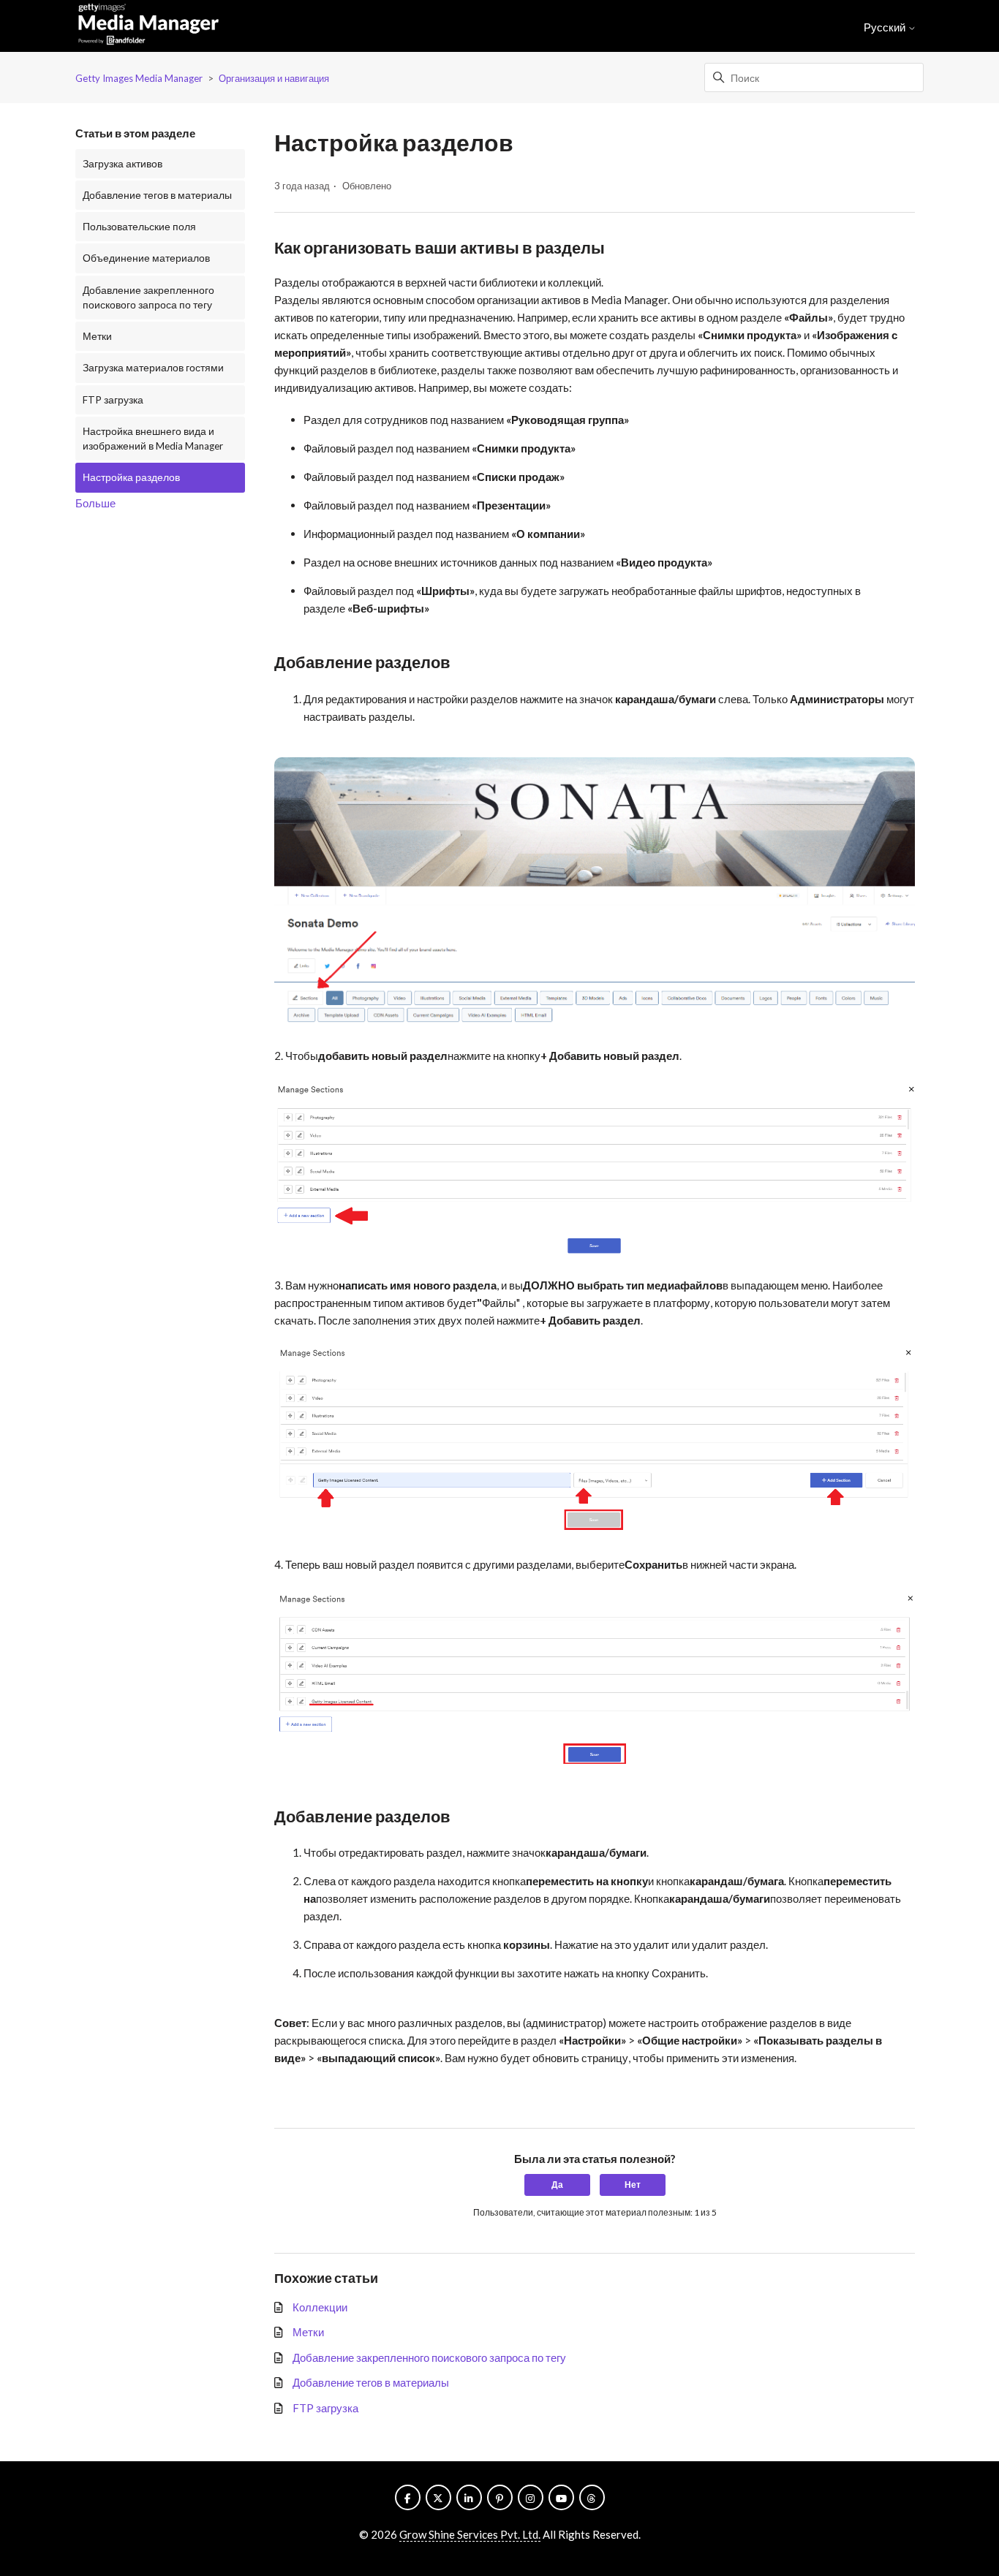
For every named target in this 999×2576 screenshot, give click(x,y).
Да (557, 2185)
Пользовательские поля (139, 227)
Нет (633, 2185)
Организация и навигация (274, 78)
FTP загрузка (113, 400)
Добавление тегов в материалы (157, 195)
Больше (95, 503)
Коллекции (320, 2307)
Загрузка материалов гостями (153, 368)
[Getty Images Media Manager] (148, 26)
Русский (886, 27)
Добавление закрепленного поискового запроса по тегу (148, 298)
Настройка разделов (131, 477)
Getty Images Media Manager (139, 78)
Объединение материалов (146, 258)
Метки (97, 336)
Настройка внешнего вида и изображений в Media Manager (153, 439)
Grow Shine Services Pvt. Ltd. (470, 2534)
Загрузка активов (122, 164)
